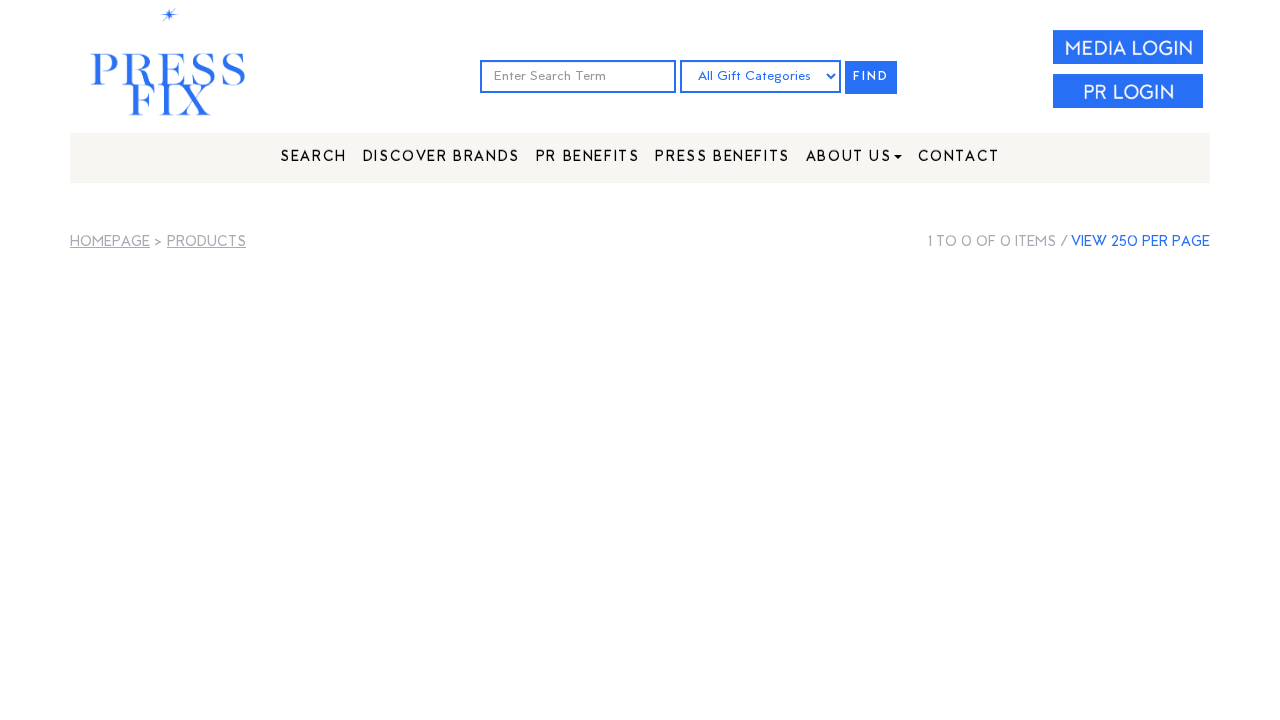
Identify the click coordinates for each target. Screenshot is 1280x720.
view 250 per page (1140, 242)
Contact (959, 157)
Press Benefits (722, 157)
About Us (849, 157)
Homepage (110, 242)
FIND (871, 77)
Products (206, 242)
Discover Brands (441, 157)
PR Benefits (588, 157)
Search (313, 157)
